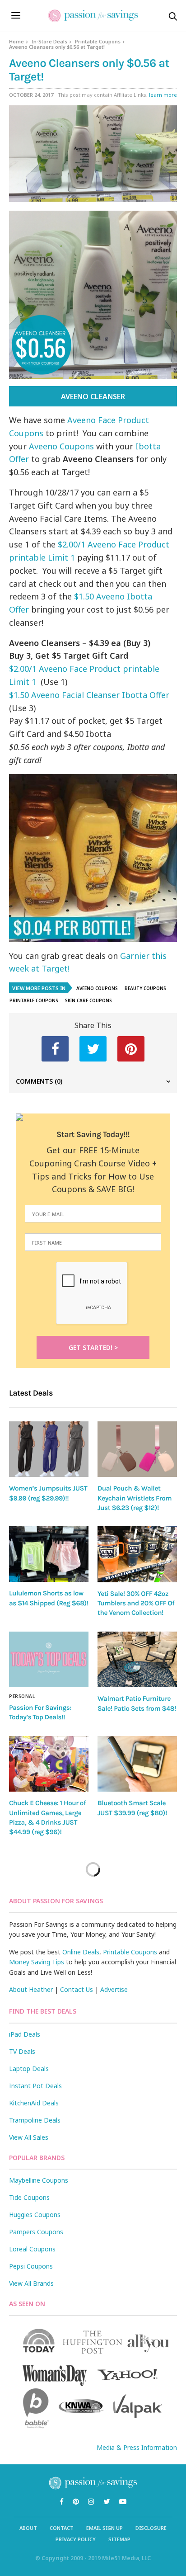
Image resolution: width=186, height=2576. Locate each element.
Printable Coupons (98, 41)
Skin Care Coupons (88, 1000)
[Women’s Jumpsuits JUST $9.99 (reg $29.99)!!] (49, 1449)
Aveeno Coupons (61, 446)
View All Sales (29, 2137)
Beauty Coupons (145, 988)
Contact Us (77, 1989)
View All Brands (31, 2283)
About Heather (31, 1989)
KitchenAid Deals (34, 2103)
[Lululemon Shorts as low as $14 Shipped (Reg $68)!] (49, 1554)
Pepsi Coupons (31, 2266)
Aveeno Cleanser (93, 396)
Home (16, 41)
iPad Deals (25, 2034)
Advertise (114, 1989)
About (28, 2528)
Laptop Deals (29, 2069)
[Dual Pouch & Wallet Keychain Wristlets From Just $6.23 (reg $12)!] (137, 1449)
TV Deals (22, 2051)
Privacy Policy (76, 2539)
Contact (62, 2528)
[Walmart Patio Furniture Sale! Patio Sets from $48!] (137, 1660)
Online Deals (81, 1952)
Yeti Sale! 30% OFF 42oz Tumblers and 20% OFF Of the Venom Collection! (136, 1603)
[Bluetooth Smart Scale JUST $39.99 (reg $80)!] (137, 1764)
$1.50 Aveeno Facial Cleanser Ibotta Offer (89, 695)
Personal (22, 1696)
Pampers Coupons (36, 2232)
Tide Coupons (29, 2197)
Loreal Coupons (32, 2249)
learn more (163, 95)
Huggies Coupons (35, 2215)
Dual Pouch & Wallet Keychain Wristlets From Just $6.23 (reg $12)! (135, 1498)
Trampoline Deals (35, 2120)
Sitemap (119, 2539)
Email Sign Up (105, 2528)
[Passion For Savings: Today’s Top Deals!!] (49, 1659)
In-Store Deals (49, 41)
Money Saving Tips (37, 1962)
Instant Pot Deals (35, 2086)
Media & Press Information (137, 2447)
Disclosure (151, 2528)
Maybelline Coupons (39, 2180)
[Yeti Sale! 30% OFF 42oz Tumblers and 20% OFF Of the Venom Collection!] (137, 1554)
